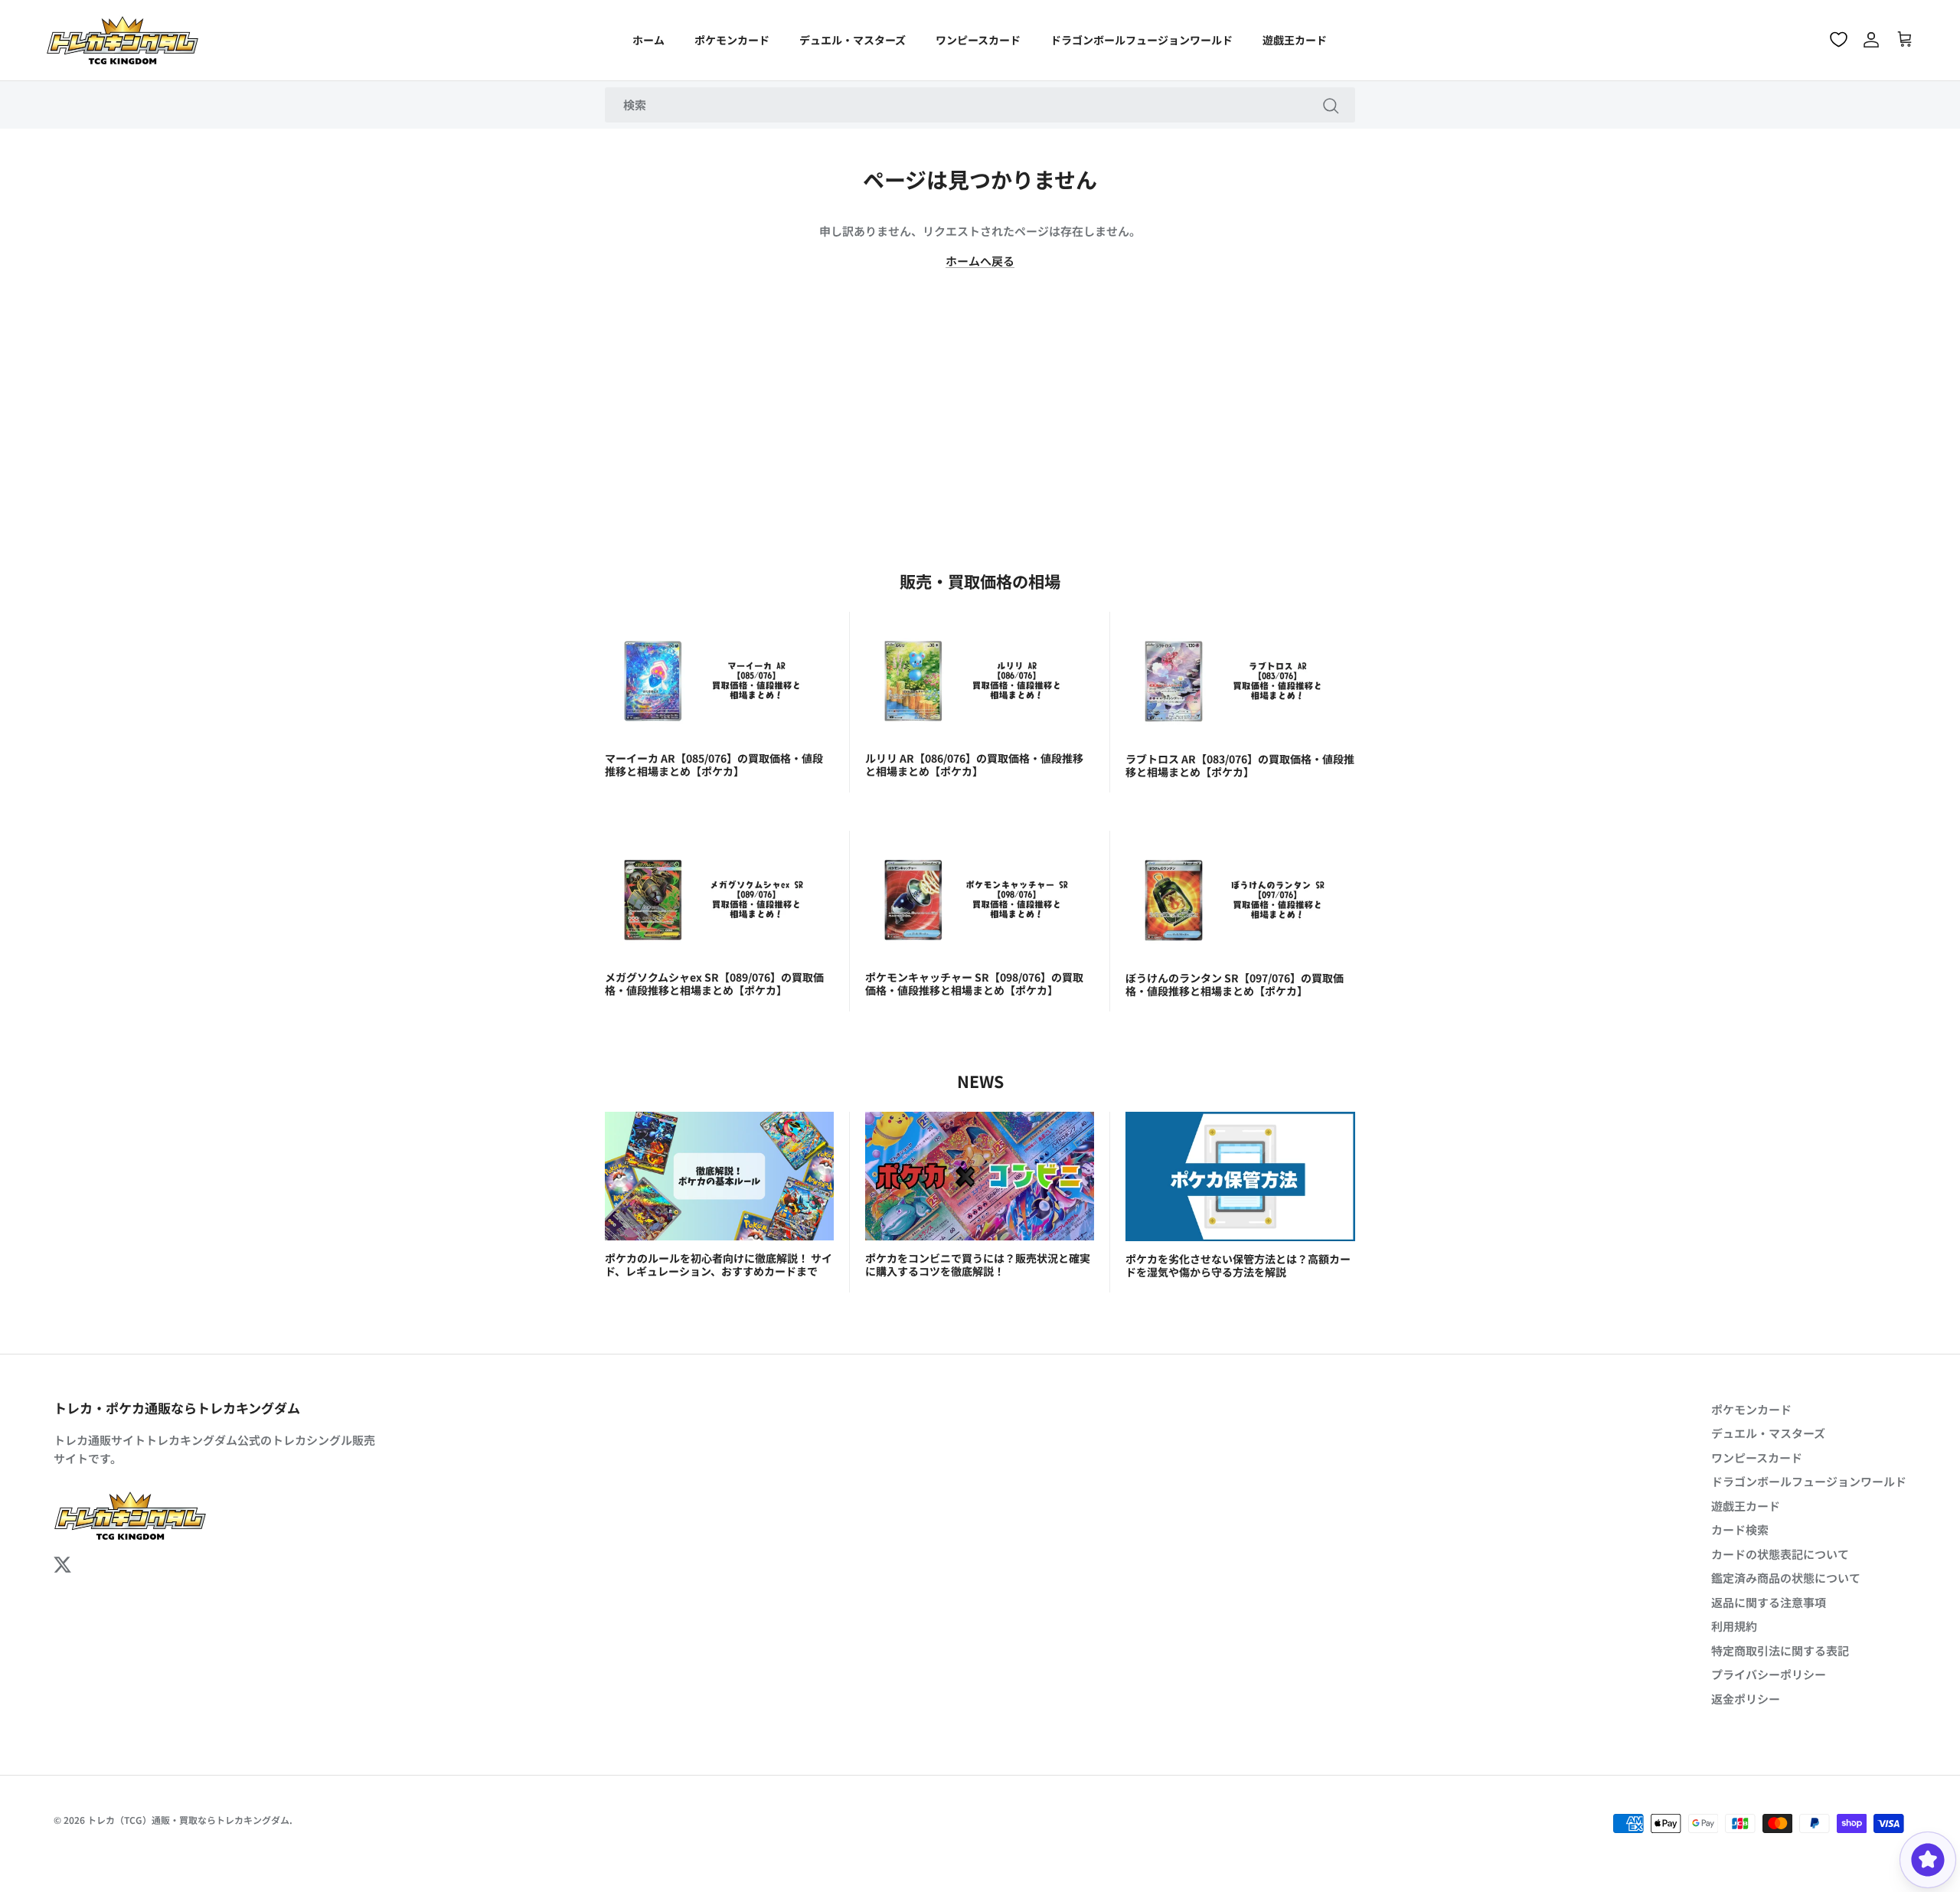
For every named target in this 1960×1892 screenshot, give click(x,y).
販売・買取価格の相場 (980, 581)
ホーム (648, 40)
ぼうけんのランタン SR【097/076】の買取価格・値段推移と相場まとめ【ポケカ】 (1235, 984)
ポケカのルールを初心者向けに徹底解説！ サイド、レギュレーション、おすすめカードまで (719, 1265)
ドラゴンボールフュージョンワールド (1142, 40)
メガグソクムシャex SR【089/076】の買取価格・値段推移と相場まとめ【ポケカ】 (714, 984)
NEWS (980, 1081)
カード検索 (1740, 1529)
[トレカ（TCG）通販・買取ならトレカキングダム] (122, 40)
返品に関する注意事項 (1769, 1602)
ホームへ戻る (980, 261)
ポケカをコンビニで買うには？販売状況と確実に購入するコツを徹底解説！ (978, 1265)
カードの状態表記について (1780, 1554)
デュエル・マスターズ (853, 40)
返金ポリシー (1746, 1699)
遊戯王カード (1295, 40)
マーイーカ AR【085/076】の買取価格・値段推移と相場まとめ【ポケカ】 (714, 765)
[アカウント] (1871, 40)
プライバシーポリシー (1769, 1674)
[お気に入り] (1839, 39)
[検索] (1331, 105)
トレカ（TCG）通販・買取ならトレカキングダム (188, 1820)
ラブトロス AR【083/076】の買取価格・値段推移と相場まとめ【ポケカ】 (1240, 765)
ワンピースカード (978, 40)
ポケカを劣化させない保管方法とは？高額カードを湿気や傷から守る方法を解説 (1238, 1265)
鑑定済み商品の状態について (1786, 1578)
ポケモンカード (732, 40)
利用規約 (1734, 1626)
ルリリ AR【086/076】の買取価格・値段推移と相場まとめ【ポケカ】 (974, 765)
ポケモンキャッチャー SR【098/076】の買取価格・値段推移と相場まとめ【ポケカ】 (974, 984)
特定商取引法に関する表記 (1780, 1650)
